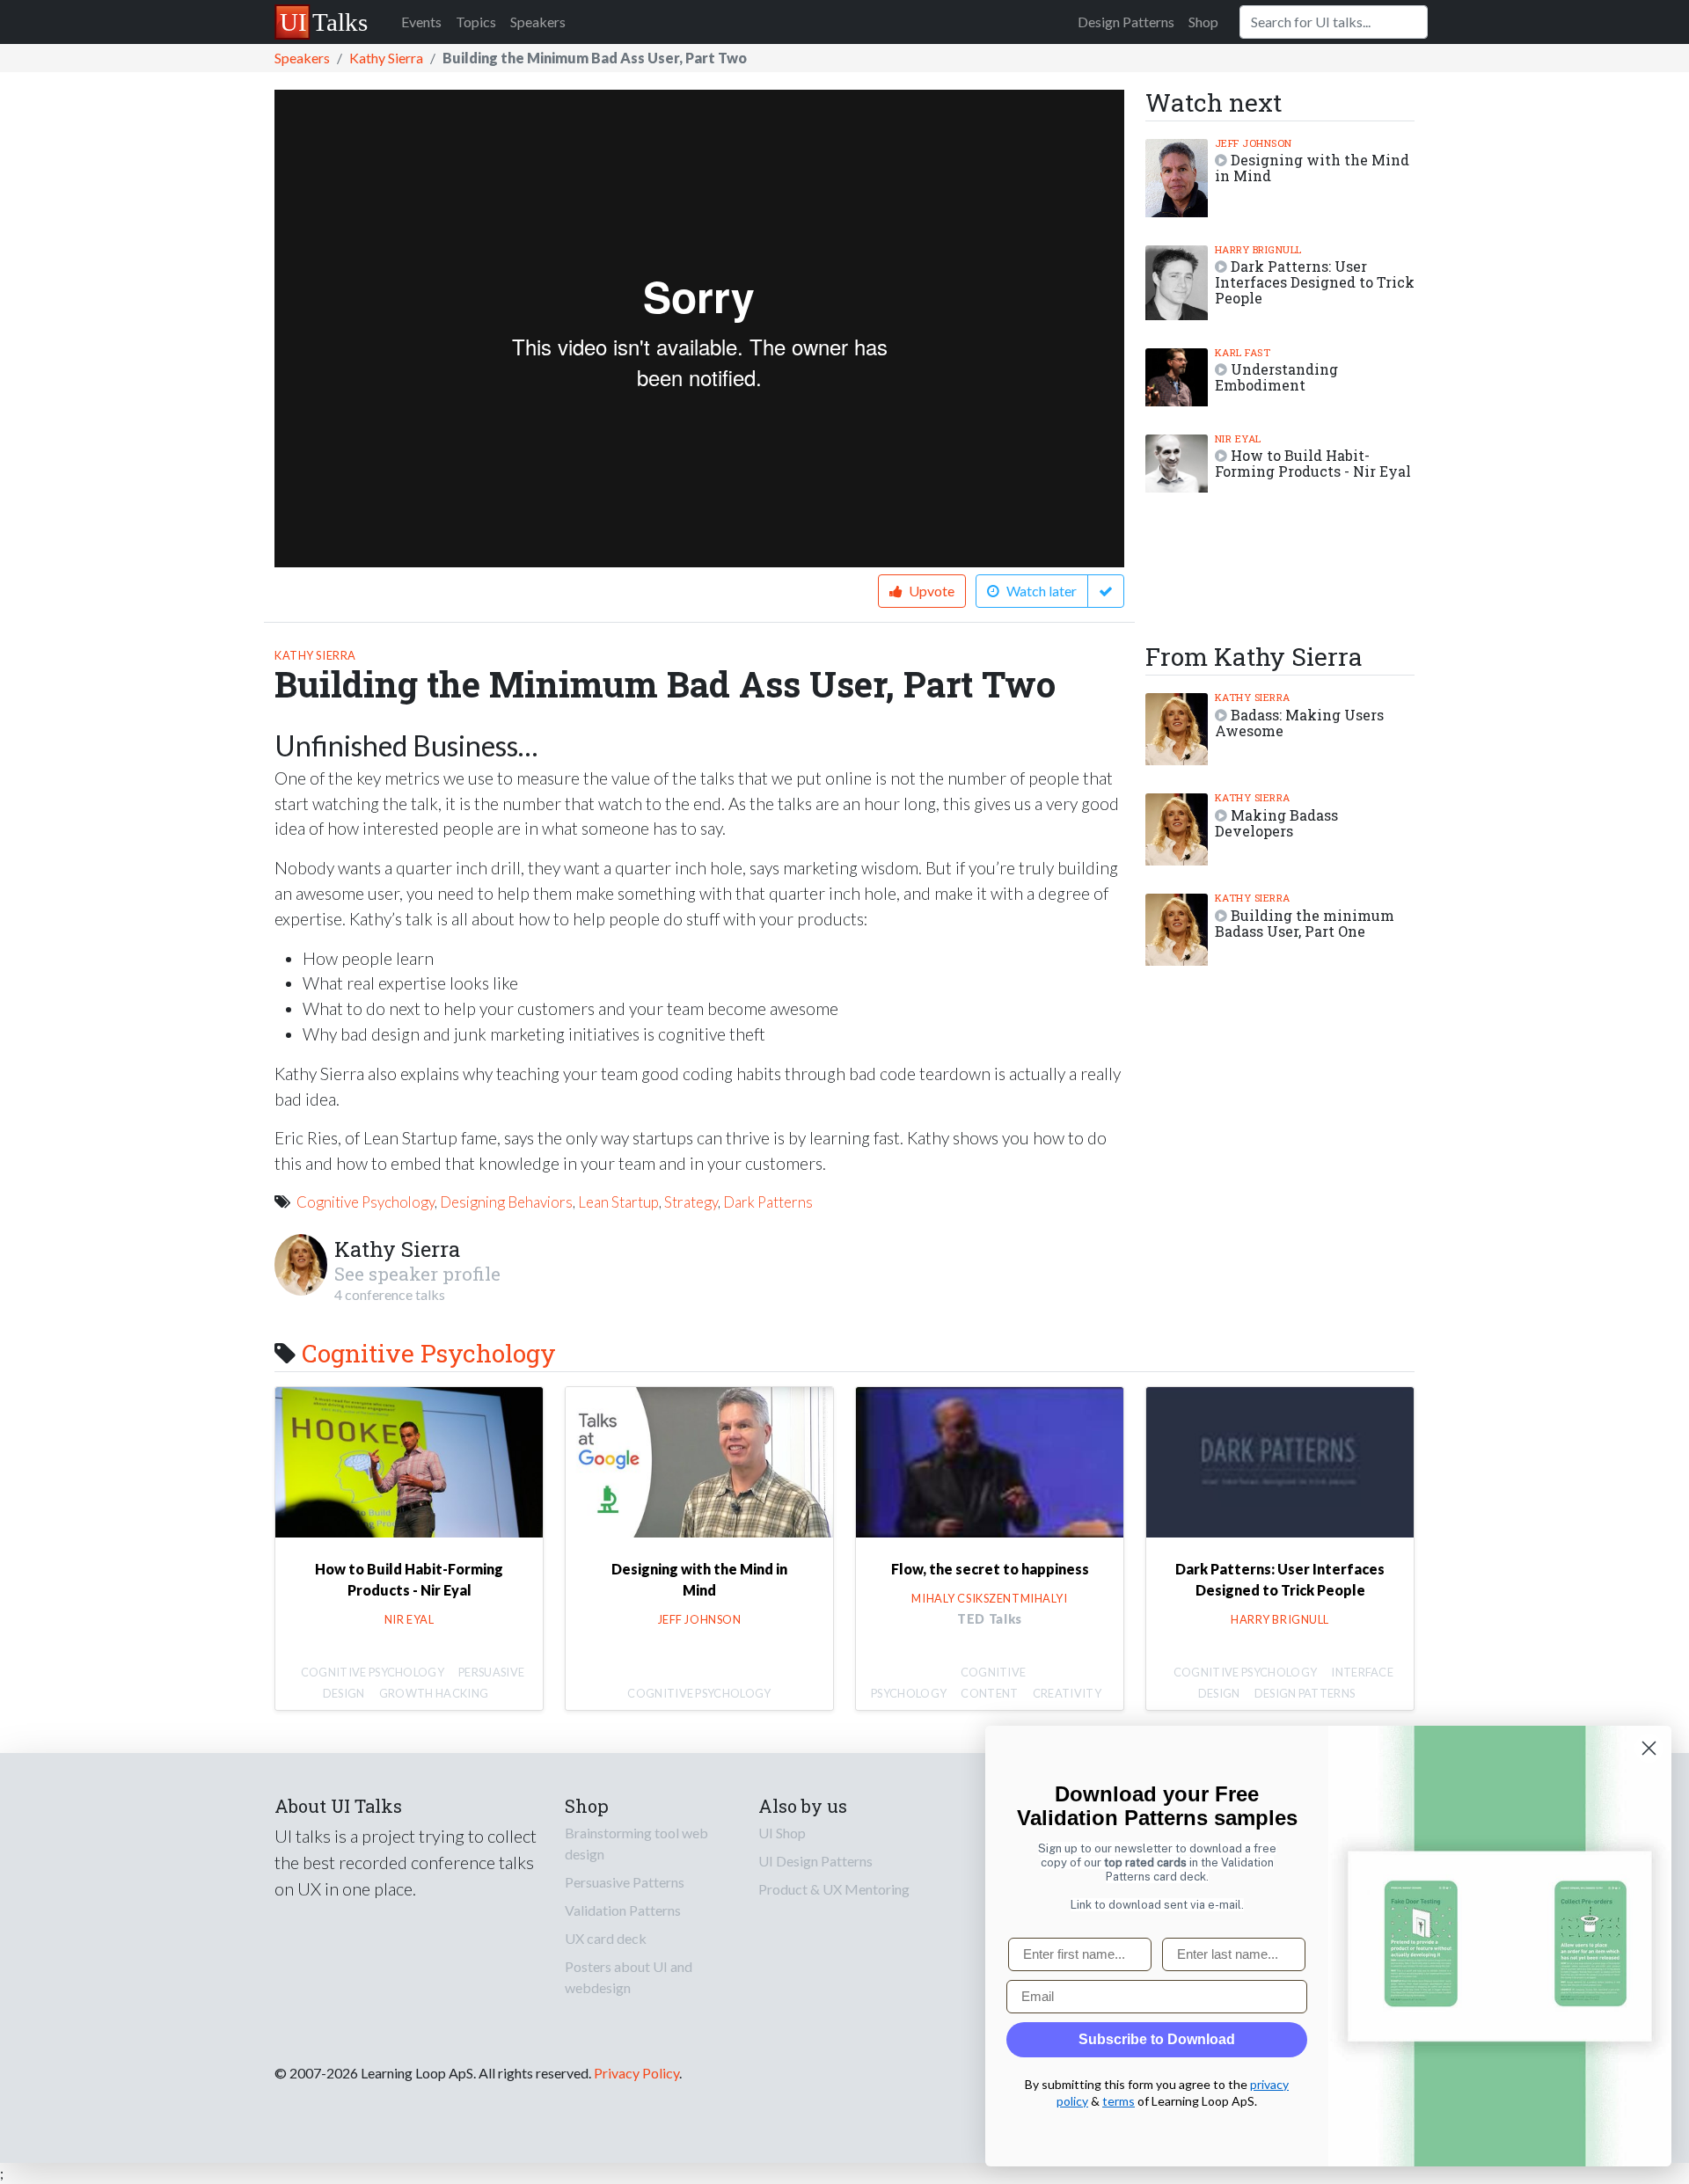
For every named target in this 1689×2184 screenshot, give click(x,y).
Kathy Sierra (386, 58)
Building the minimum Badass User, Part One (1305, 923)
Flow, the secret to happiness (990, 1569)
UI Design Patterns (815, 1861)
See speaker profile (417, 1274)
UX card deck (606, 1938)
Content (989, 1693)
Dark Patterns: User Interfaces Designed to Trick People (1315, 282)
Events (421, 22)
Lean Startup (618, 1202)
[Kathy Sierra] (301, 1263)
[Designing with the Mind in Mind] (699, 1464)
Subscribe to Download (1157, 2039)
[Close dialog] (1649, 1748)
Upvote (930, 591)
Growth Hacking (434, 1693)
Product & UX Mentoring (834, 1889)
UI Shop (782, 1833)
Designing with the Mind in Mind (1312, 168)
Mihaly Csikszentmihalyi (989, 1598)
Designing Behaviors (506, 1202)
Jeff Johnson (1254, 143)
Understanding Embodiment (1276, 377)
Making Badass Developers (1276, 823)
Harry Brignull (1258, 249)
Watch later (1042, 591)
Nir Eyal (1238, 438)
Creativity (1067, 1693)
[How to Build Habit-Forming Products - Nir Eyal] (409, 1464)
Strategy (691, 1202)
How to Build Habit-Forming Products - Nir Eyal (1313, 463)
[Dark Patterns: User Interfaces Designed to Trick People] (1280, 1464)
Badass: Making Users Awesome (1299, 723)
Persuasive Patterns (625, 1882)
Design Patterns (1126, 22)
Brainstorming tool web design (636, 1843)
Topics (476, 22)
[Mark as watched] (1106, 591)
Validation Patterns (623, 1910)
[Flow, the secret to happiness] (990, 1464)
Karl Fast (1243, 352)
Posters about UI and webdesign (629, 1977)
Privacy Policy (636, 2073)
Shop (1203, 22)
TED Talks (990, 1619)
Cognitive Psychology (366, 1202)
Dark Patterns (768, 1202)
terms (1119, 2101)
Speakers (538, 22)
